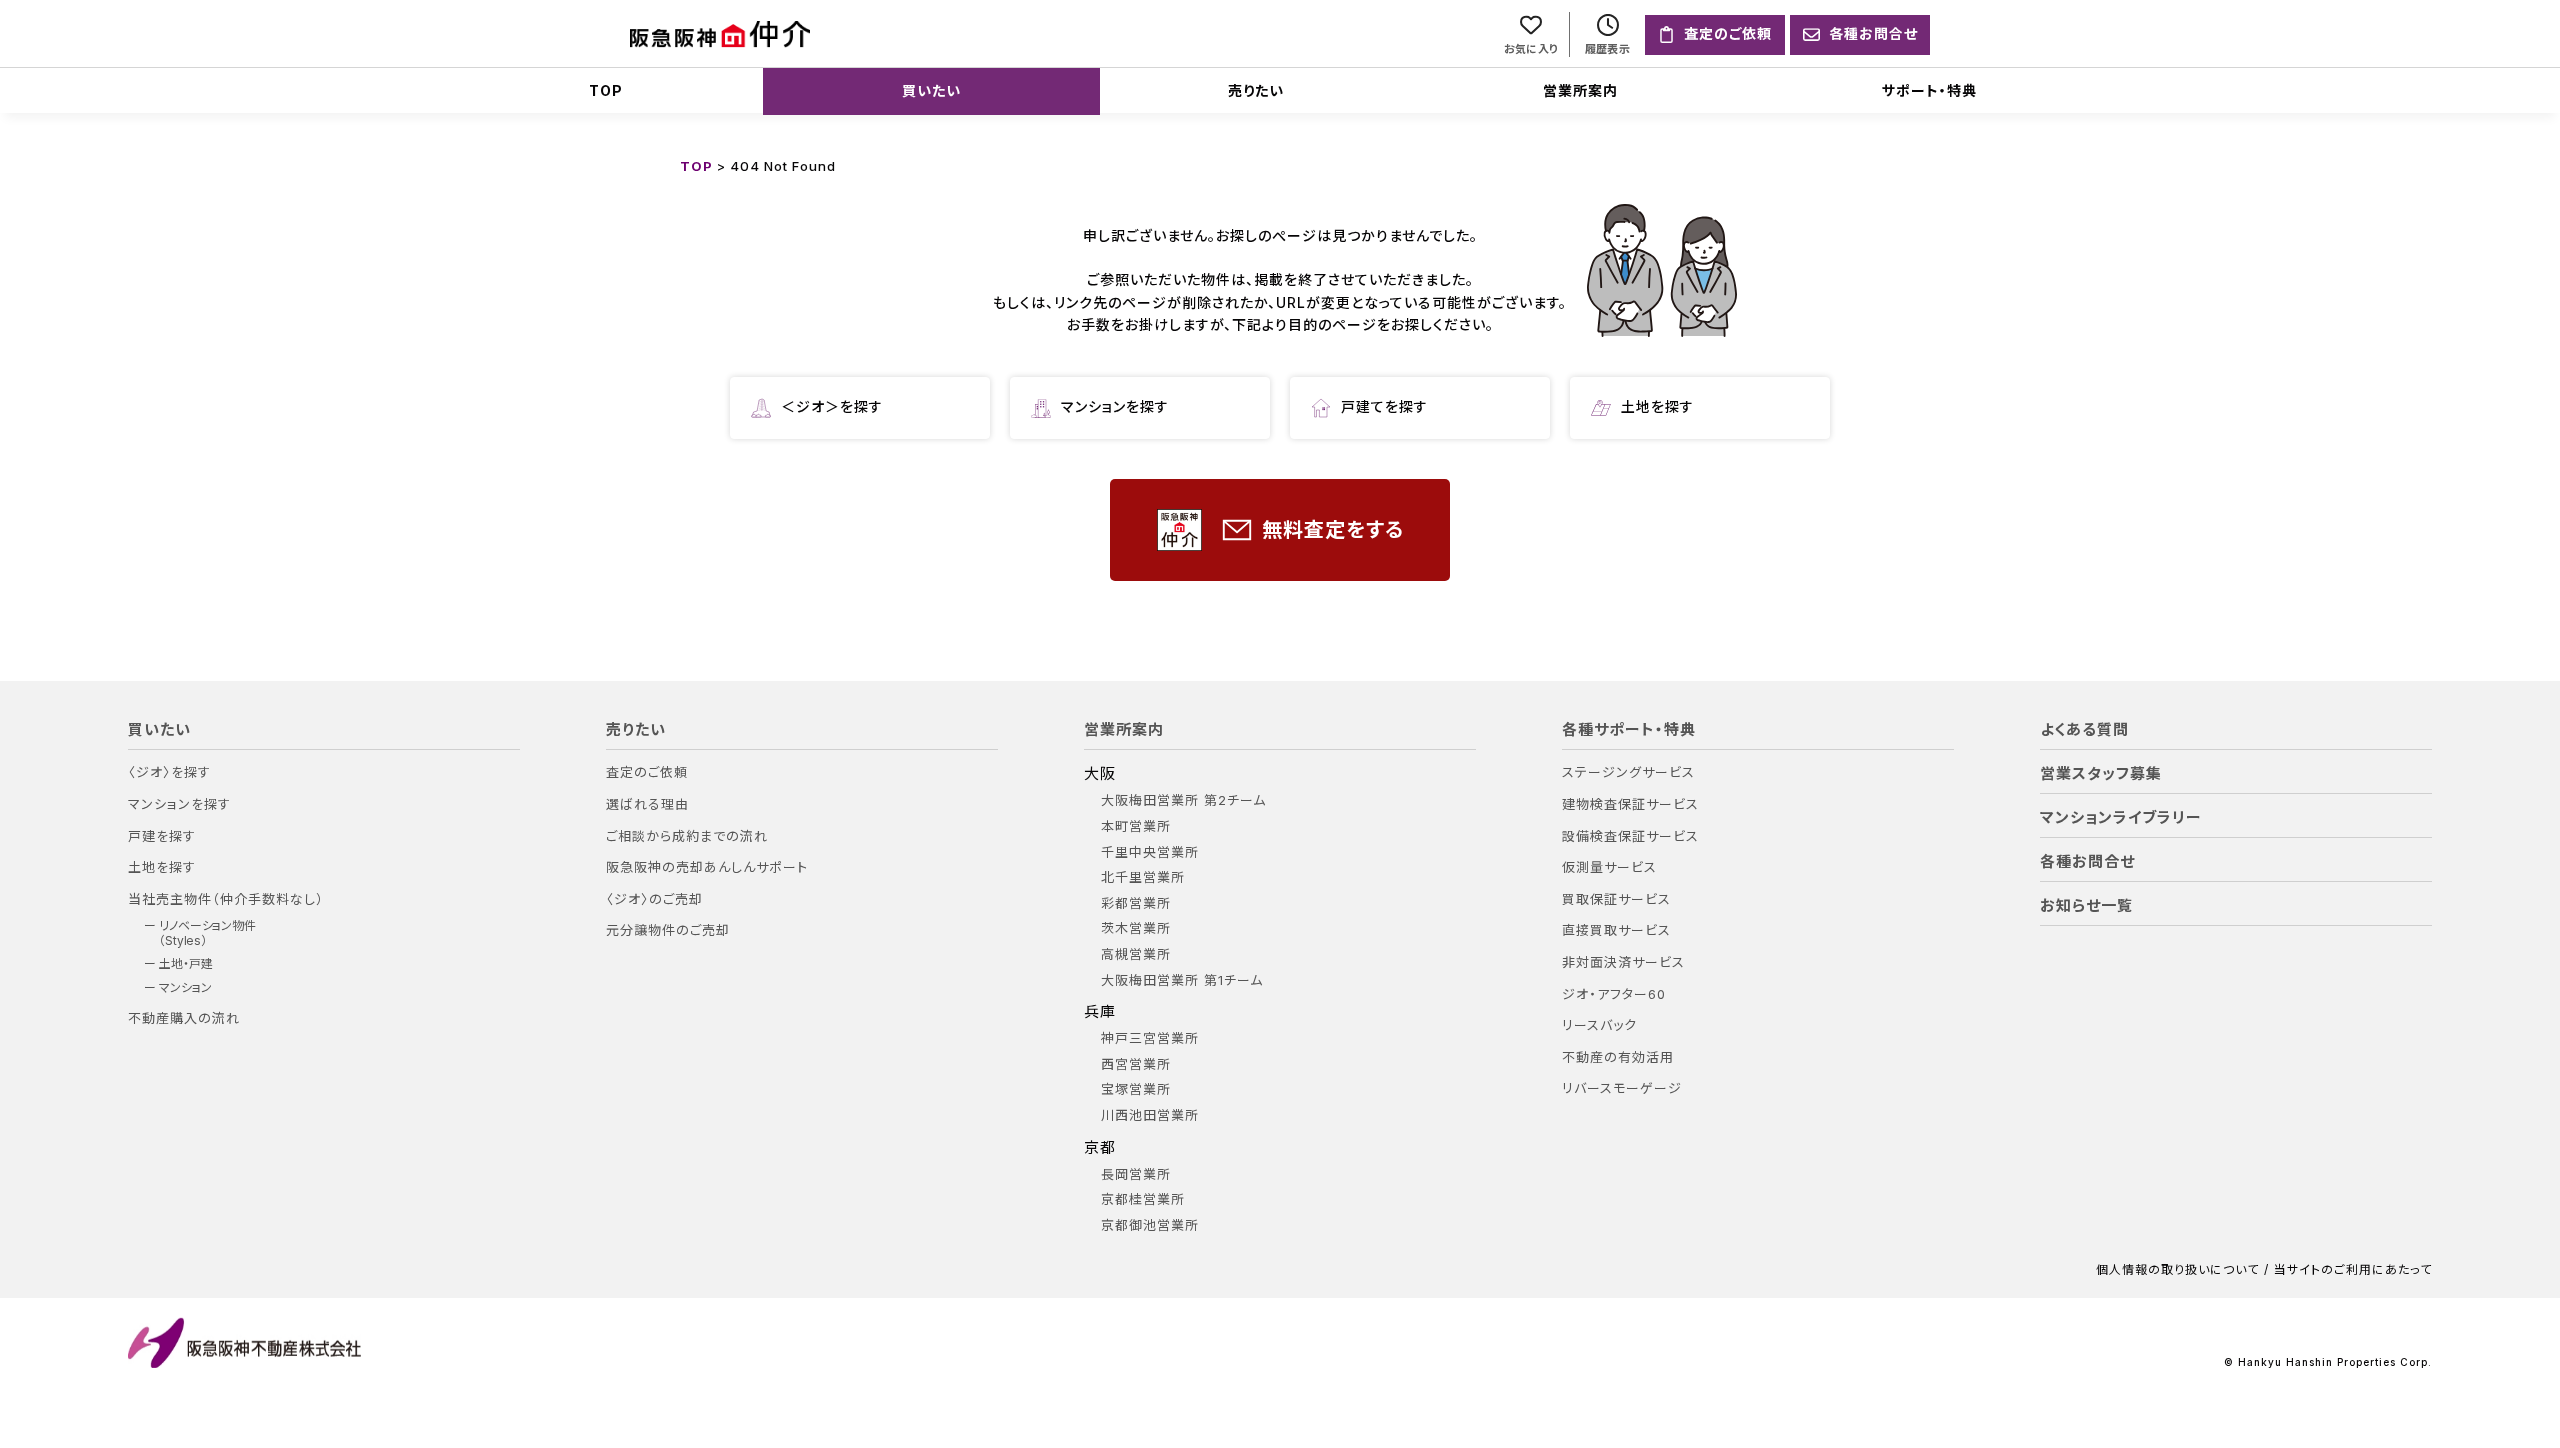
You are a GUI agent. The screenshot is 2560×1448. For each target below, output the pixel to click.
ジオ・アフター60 (1614, 994)
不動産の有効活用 (1618, 1057)
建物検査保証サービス (1630, 804)
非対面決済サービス (1623, 962)
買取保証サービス (1616, 899)
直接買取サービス (1616, 930)
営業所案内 (1580, 90)
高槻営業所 (1136, 954)
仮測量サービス (1609, 867)
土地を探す (1657, 406)
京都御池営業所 (1150, 1225)
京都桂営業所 (1143, 1199)
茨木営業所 (1136, 928)
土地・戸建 (186, 964)
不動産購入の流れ (184, 1018)
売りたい (1256, 90)
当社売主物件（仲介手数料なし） (226, 899)
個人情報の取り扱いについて (2177, 1270)
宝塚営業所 (1136, 1089)
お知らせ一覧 (2086, 906)
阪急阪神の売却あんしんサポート (707, 867)
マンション (185, 988)
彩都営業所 (1136, 903)
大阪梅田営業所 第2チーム (1183, 800)
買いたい (931, 90)
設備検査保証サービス (1630, 836)
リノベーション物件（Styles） (207, 933)
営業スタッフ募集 (2101, 774)
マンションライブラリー (2121, 818)
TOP (606, 90)
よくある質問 (2084, 730)
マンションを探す (1115, 406)
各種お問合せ (2087, 862)
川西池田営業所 (1150, 1115)
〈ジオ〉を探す (169, 772)
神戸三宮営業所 (1150, 1038)
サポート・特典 (1929, 90)
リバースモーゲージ (1622, 1088)
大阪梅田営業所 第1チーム (1182, 980)
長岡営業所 (1136, 1174)
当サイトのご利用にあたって (2353, 1270)
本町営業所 (1136, 826)
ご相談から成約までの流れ (687, 836)
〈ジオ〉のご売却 (654, 899)
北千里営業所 (1143, 877)
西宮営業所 (1136, 1064)
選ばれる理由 (647, 804)
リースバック (1599, 1025)
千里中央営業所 (1150, 852)
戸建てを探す (1384, 406)
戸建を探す (162, 836)
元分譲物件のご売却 (668, 930)
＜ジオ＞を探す (832, 406)
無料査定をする (1333, 530)
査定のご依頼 (647, 772)
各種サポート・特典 (1629, 730)
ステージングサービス (1628, 772)
